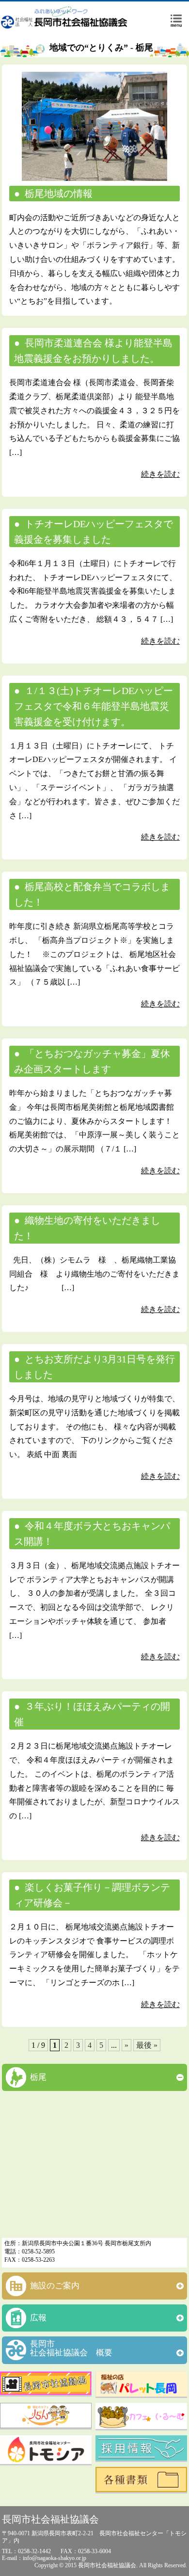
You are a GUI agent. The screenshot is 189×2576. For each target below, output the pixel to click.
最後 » (147, 2045)
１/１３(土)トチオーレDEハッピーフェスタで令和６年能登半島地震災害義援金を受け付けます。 (94, 706)
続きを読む (160, 474)
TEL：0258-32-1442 (26, 2551)
